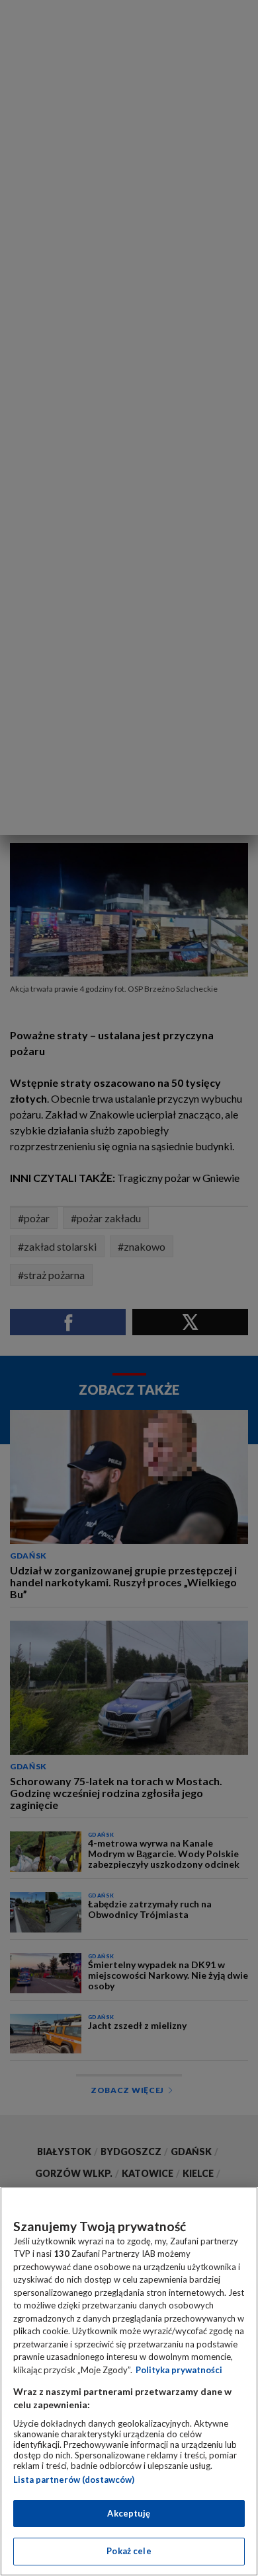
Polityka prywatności (179, 2370)
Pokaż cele (129, 2551)
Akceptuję (129, 2513)
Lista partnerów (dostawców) (74, 2480)
